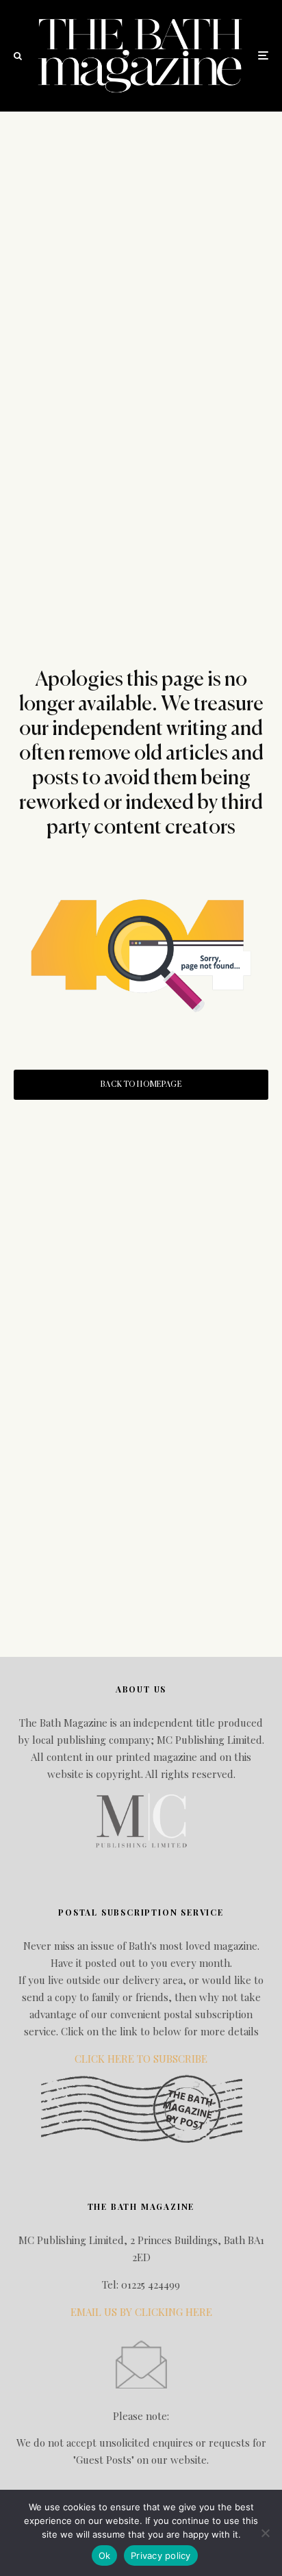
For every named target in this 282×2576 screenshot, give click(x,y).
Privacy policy (161, 2555)
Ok (105, 2555)
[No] (265, 2533)
